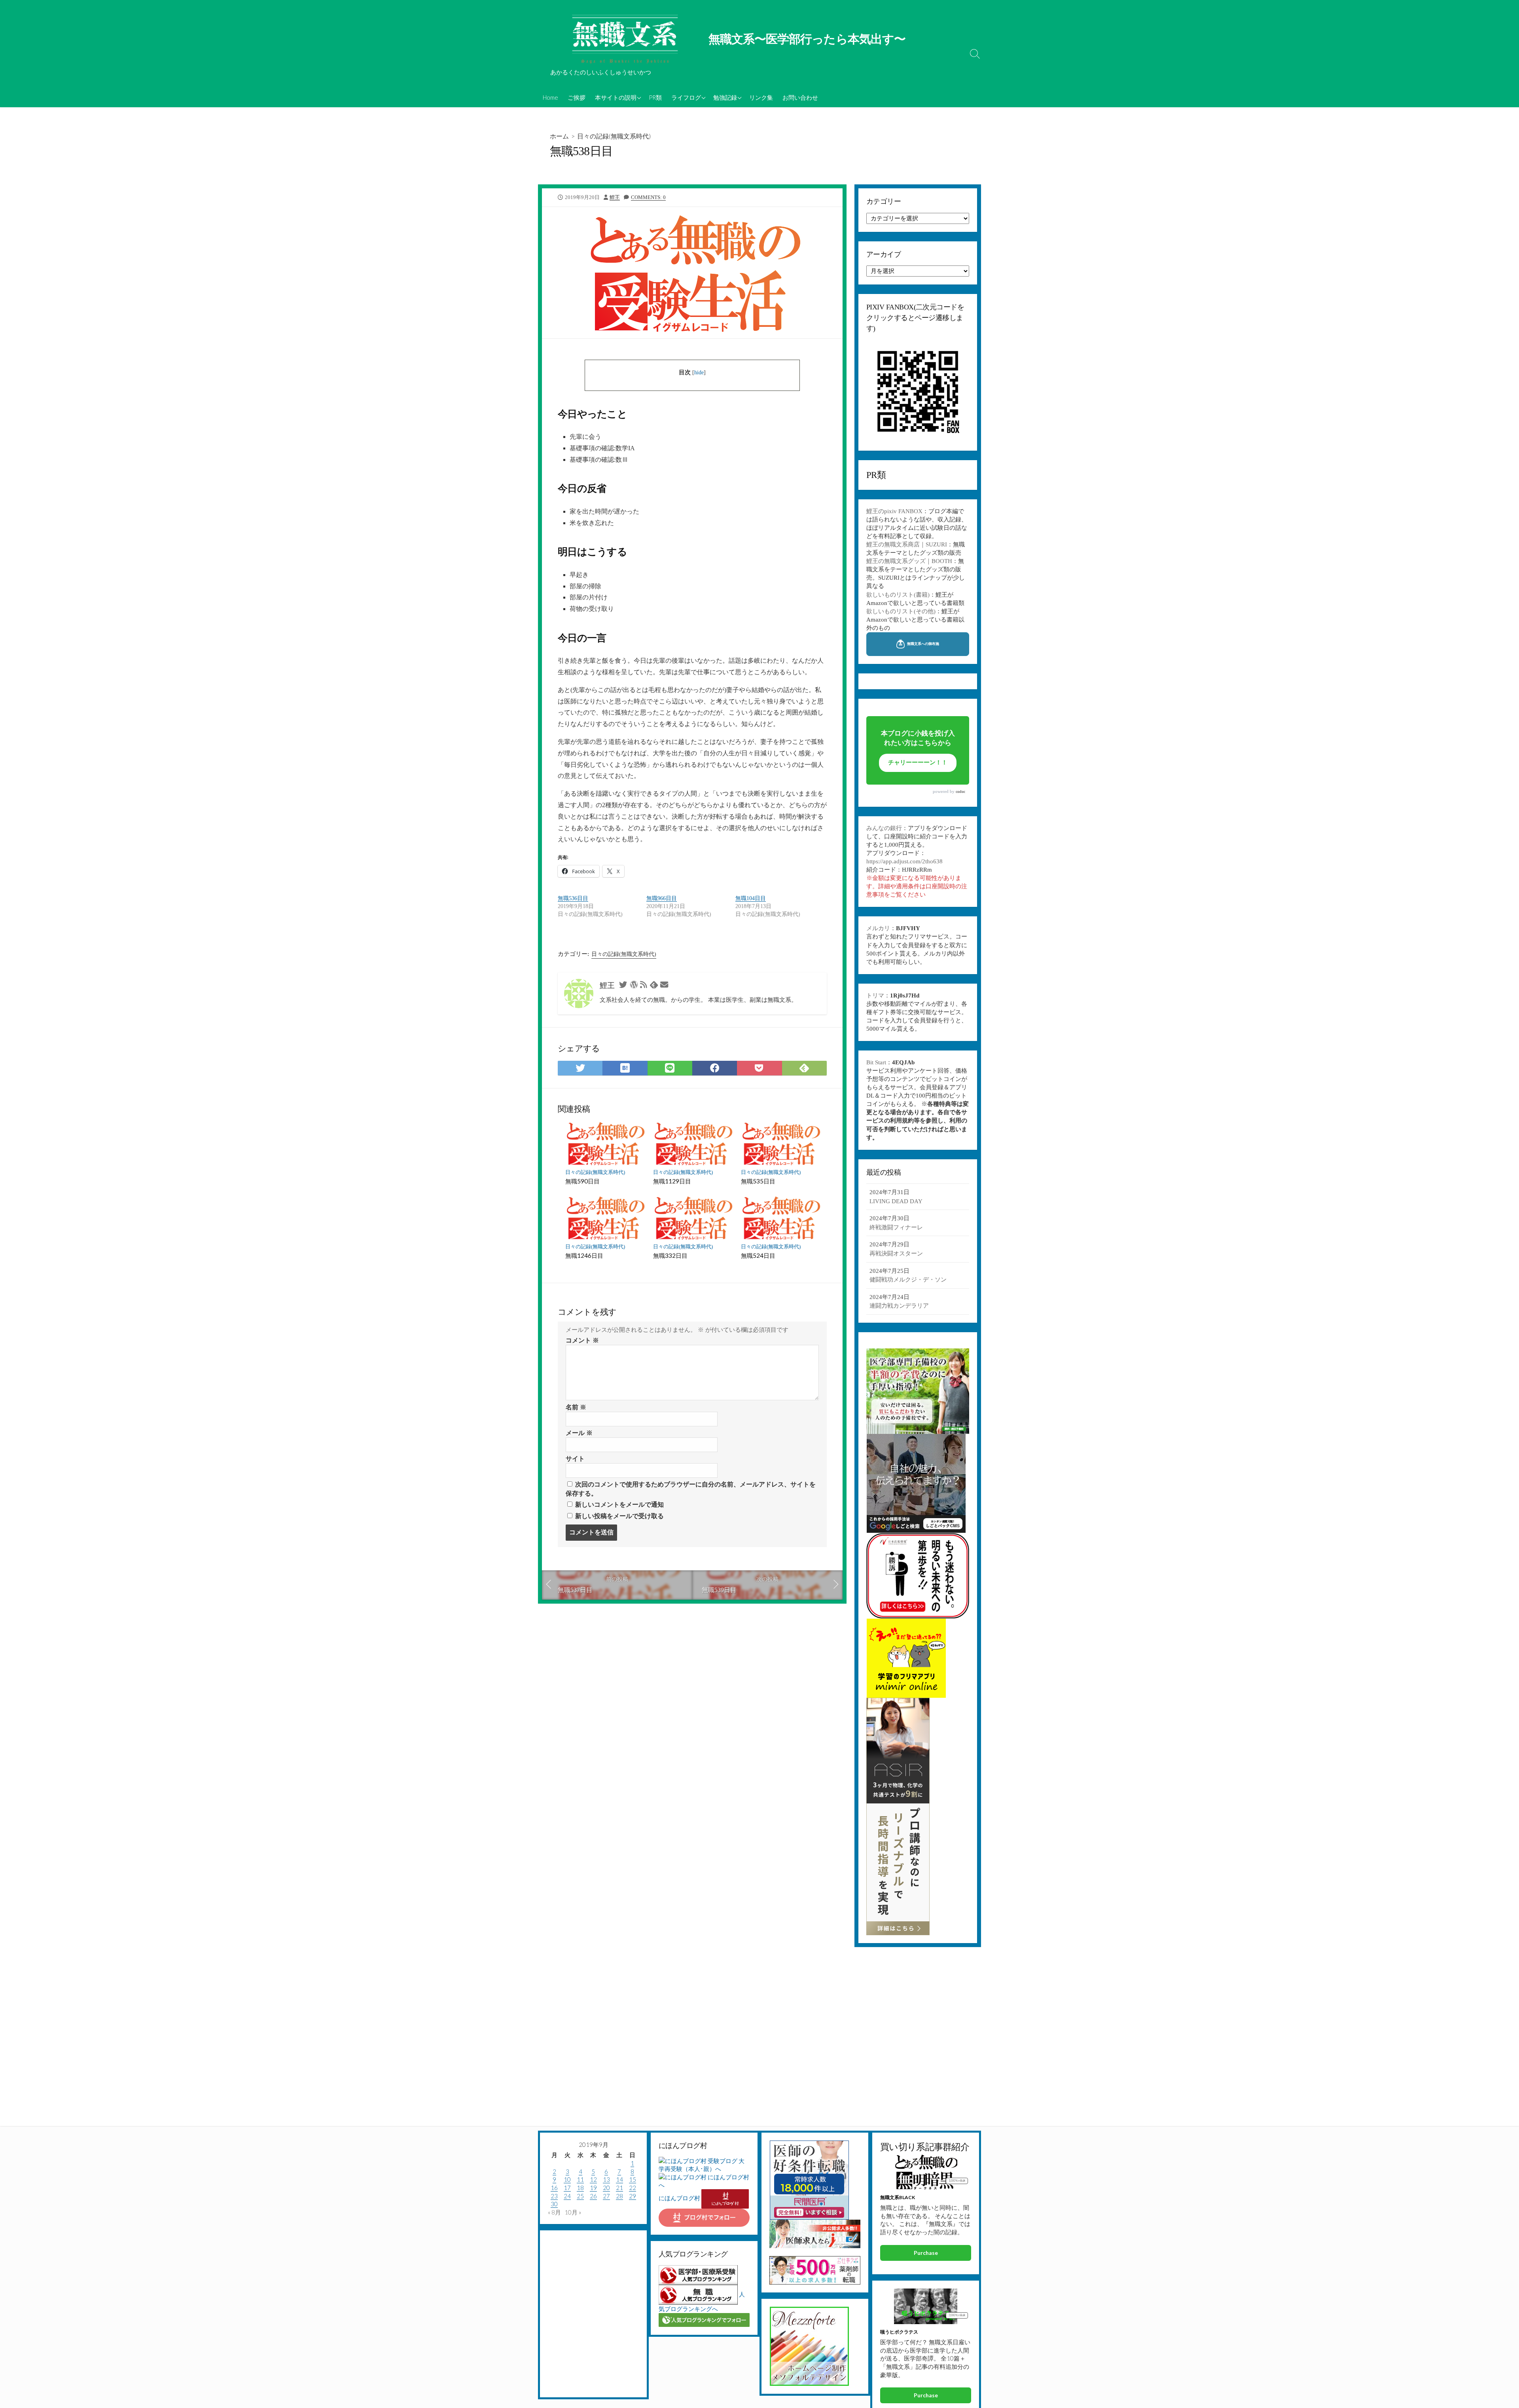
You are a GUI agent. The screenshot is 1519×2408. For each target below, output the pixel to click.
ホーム (559, 136)
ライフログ (686, 97)
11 (580, 2179)
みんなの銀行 (884, 828)
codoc (960, 792)
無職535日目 (758, 1181)
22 (633, 2188)
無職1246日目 (584, 1255)
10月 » (573, 2212)
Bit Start (876, 1062)
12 (593, 2179)
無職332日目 (670, 1255)
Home (550, 97)
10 (567, 2179)
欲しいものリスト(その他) (901, 611)
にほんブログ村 (679, 2198)
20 (606, 2188)
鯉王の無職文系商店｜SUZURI (907, 544)
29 (633, 2196)
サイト (575, 1459)
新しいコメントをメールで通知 (619, 1505)
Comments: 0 (648, 197)
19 (593, 2188)
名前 (576, 1407)
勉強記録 (725, 97)
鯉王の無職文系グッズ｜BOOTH (909, 561)
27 (606, 2196)
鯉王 (615, 197)
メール (579, 1433)
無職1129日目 (672, 1181)
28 (619, 2196)
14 (619, 2179)
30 (554, 2204)
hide (699, 373)
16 (554, 2188)
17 (567, 2188)
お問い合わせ (800, 97)
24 (567, 2196)
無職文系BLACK (898, 2197)
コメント (582, 1340)
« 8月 (554, 2212)
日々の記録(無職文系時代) (614, 136)
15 (633, 2179)
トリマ (875, 995)
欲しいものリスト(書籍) (898, 595)
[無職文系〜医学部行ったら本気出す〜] (625, 40)
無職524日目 (758, 1255)
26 (593, 2196)
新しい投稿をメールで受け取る (619, 1516)
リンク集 (761, 97)
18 (580, 2188)
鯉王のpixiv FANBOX (894, 511)
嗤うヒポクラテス (899, 2332)
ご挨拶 (577, 97)
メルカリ (878, 928)
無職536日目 (573, 898)
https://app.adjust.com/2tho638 (904, 861)
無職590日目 (582, 1181)
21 (619, 2188)
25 (580, 2196)
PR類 (655, 97)
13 (606, 2179)
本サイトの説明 (616, 97)
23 (554, 2196)
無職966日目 (662, 898)
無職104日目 (751, 898)
